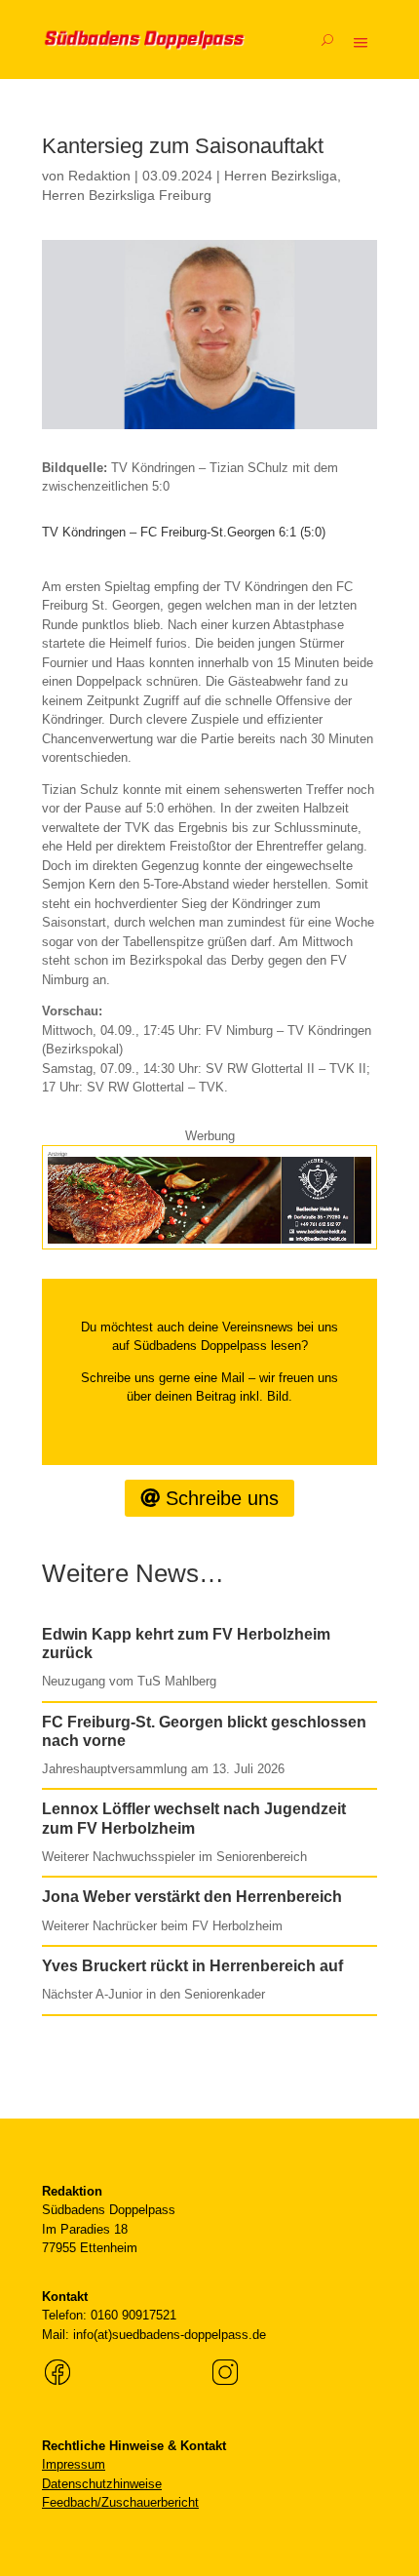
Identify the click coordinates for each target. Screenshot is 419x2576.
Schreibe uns (222, 1498)
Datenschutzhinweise (102, 2484)
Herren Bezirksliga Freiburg (127, 195)
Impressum (74, 2464)
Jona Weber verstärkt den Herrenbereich (192, 1897)
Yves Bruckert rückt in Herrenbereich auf (192, 1966)
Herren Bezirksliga (281, 176)
